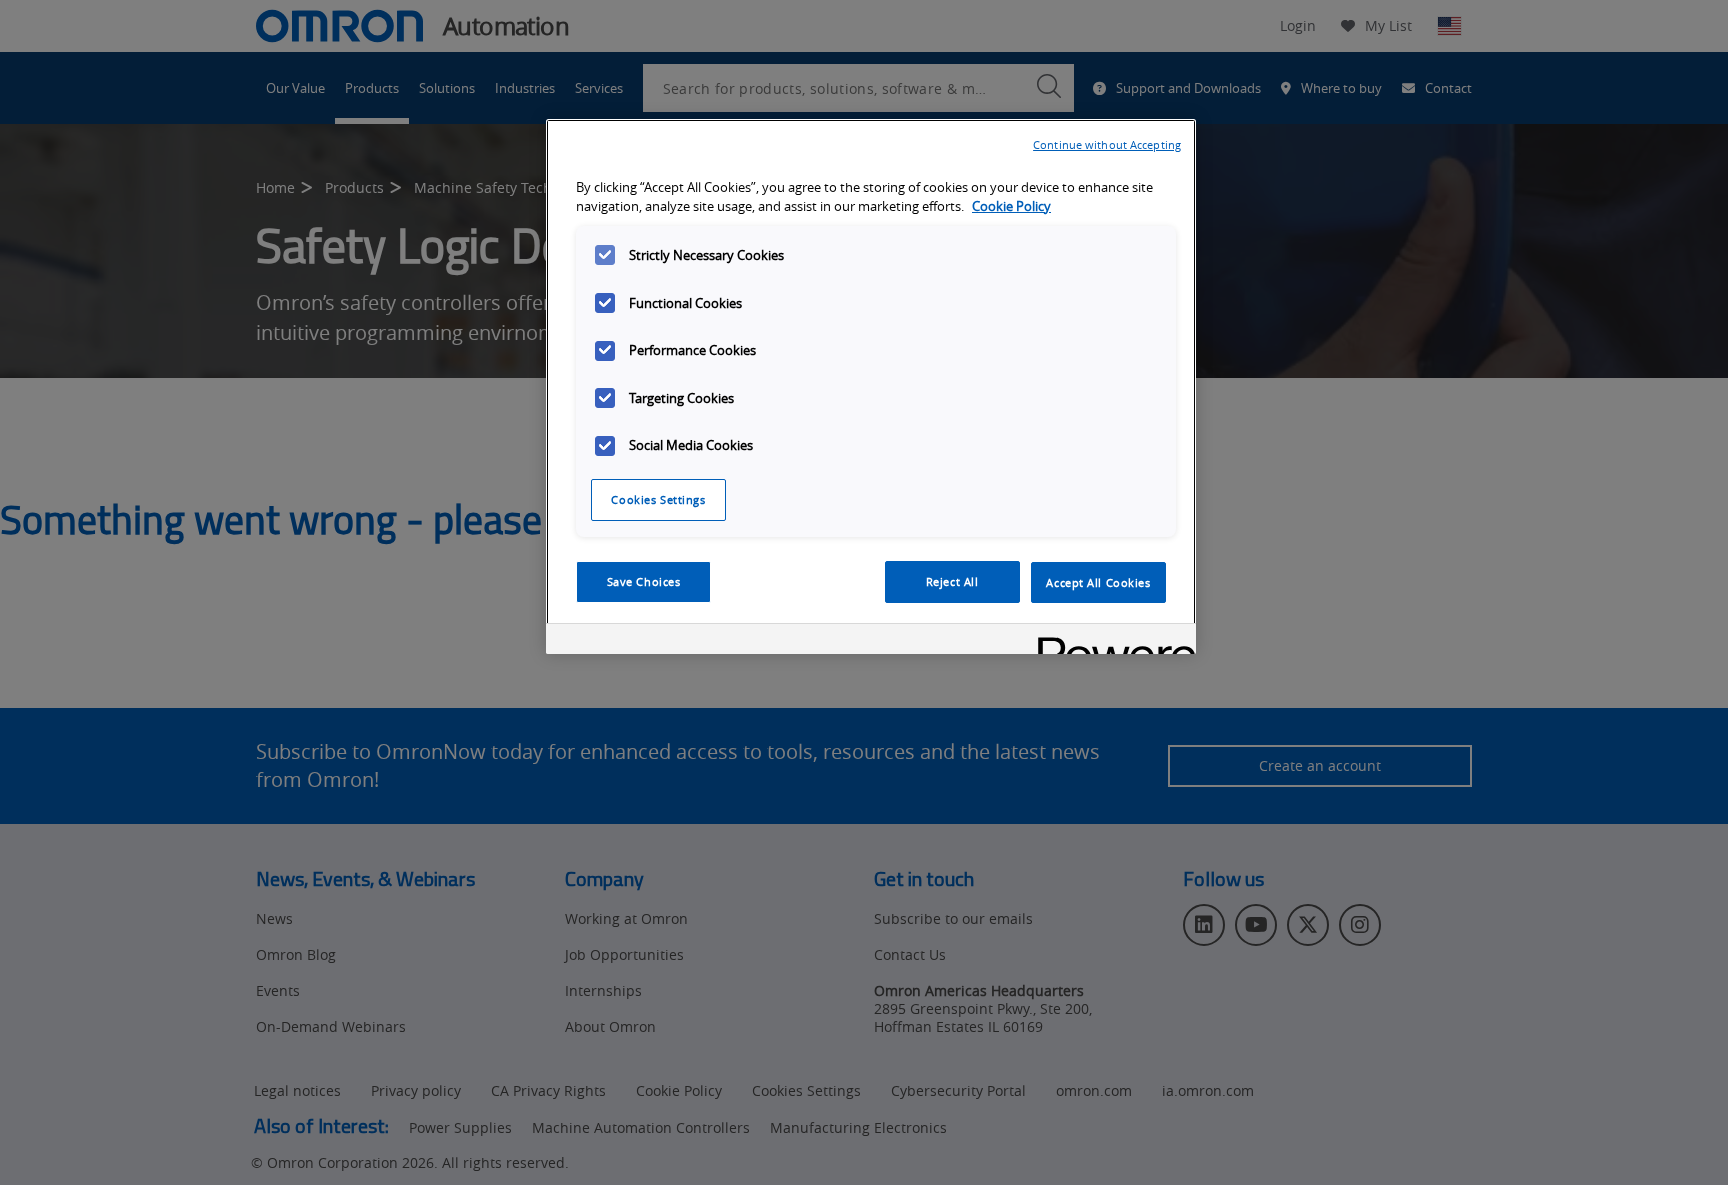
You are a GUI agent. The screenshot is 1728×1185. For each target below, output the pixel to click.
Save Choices (644, 581)
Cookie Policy (1011, 205)
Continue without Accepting (1107, 144)
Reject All (952, 581)
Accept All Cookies (1098, 581)
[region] (871, 387)
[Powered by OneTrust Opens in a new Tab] (1110, 641)
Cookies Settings (658, 499)
